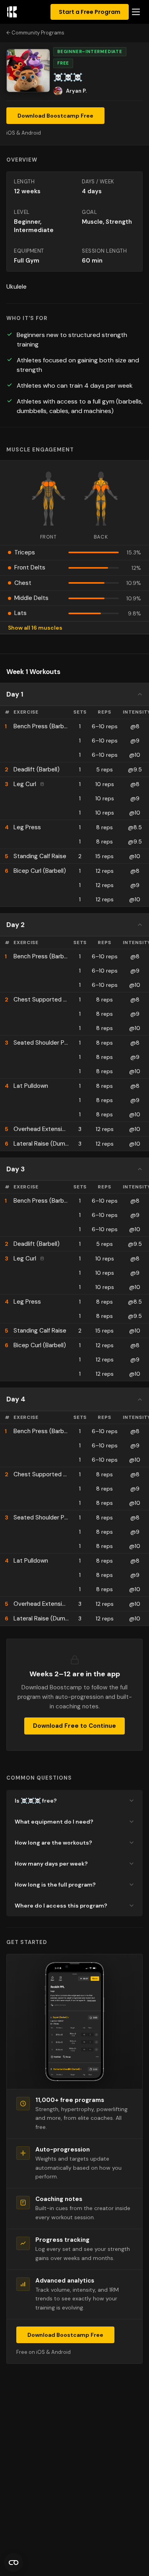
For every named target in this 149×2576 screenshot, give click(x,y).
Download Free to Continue (74, 1726)
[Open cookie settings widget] (14, 2563)
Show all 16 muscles (35, 628)
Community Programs (38, 33)
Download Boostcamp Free (55, 116)
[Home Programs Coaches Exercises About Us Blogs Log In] (136, 12)
